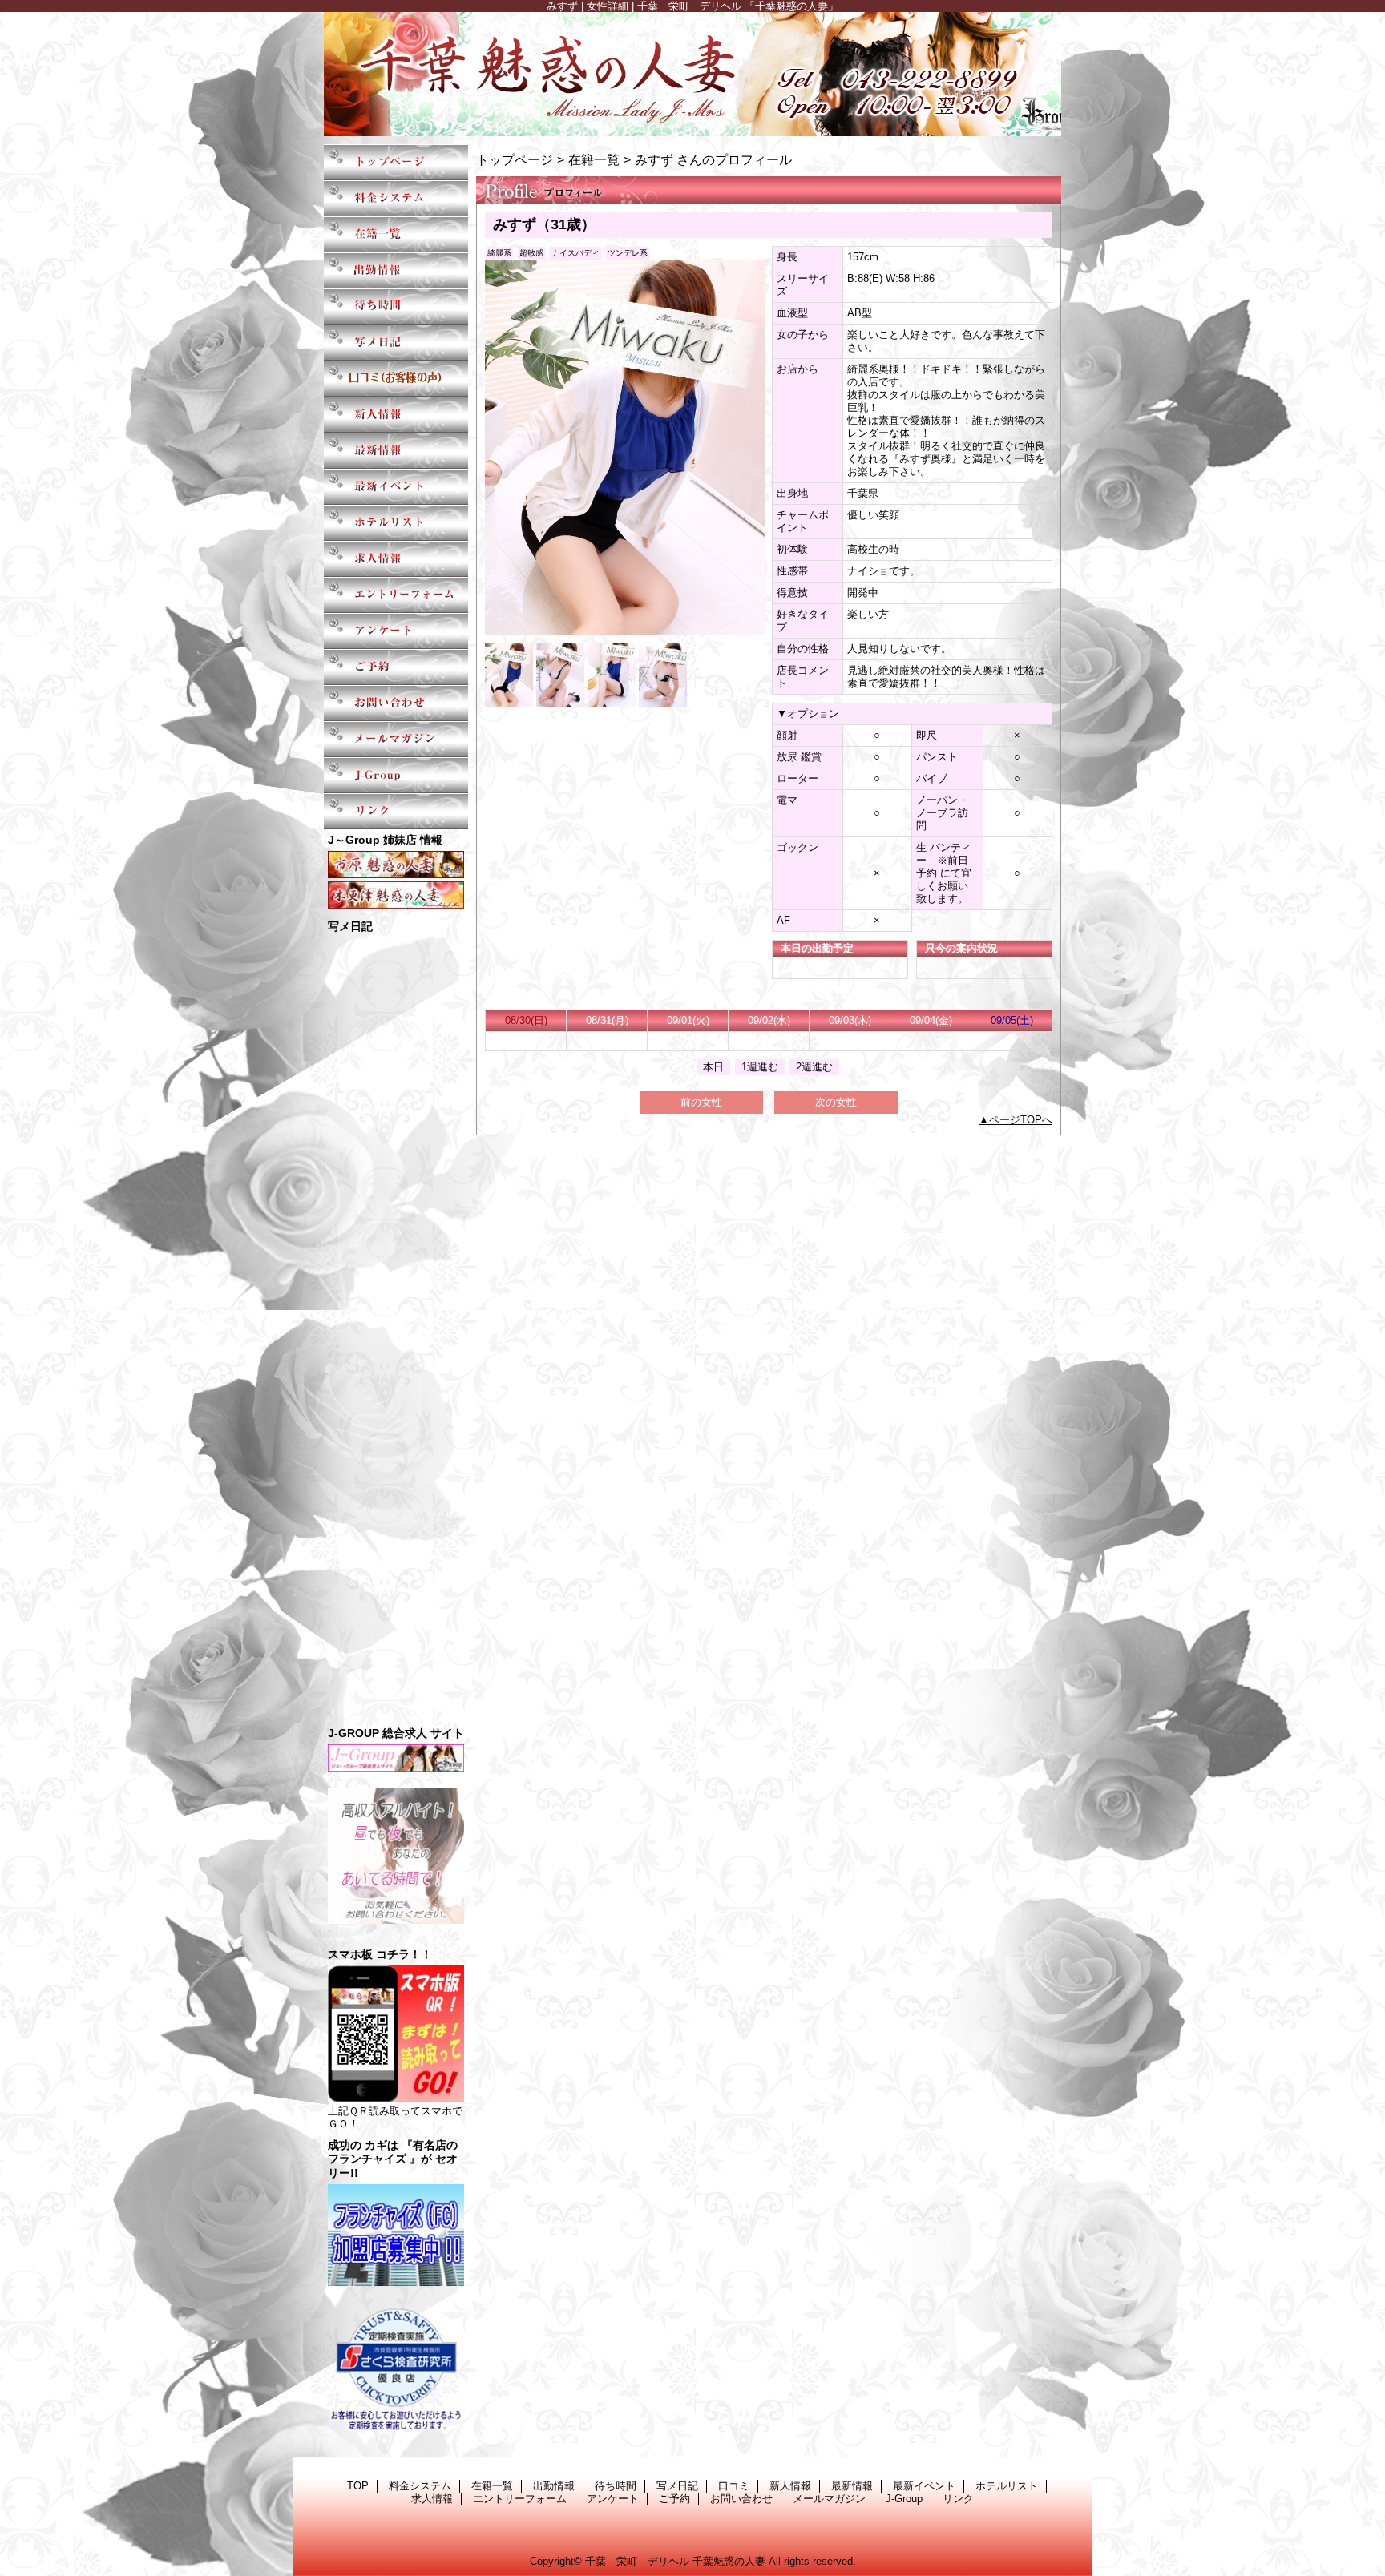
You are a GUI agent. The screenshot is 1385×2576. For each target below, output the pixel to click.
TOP (396, 162)
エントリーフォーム (396, 595)
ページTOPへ (1021, 1120)
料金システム (396, 198)
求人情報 (396, 559)
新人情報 (396, 415)
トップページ (515, 159)
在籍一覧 (396, 234)
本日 (713, 1067)
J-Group (396, 775)
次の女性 (836, 1102)
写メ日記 (396, 343)
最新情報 (396, 451)
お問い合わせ (396, 703)
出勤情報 (396, 270)
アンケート (396, 631)
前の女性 (701, 1102)
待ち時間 (396, 306)
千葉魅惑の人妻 (692, 74)
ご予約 (396, 667)
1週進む (760, 1067)
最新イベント (396, 487)
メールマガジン (396, 739)
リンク (396, 811)
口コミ (396, 379)
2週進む (814, 1067)
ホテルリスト (396, 523)
